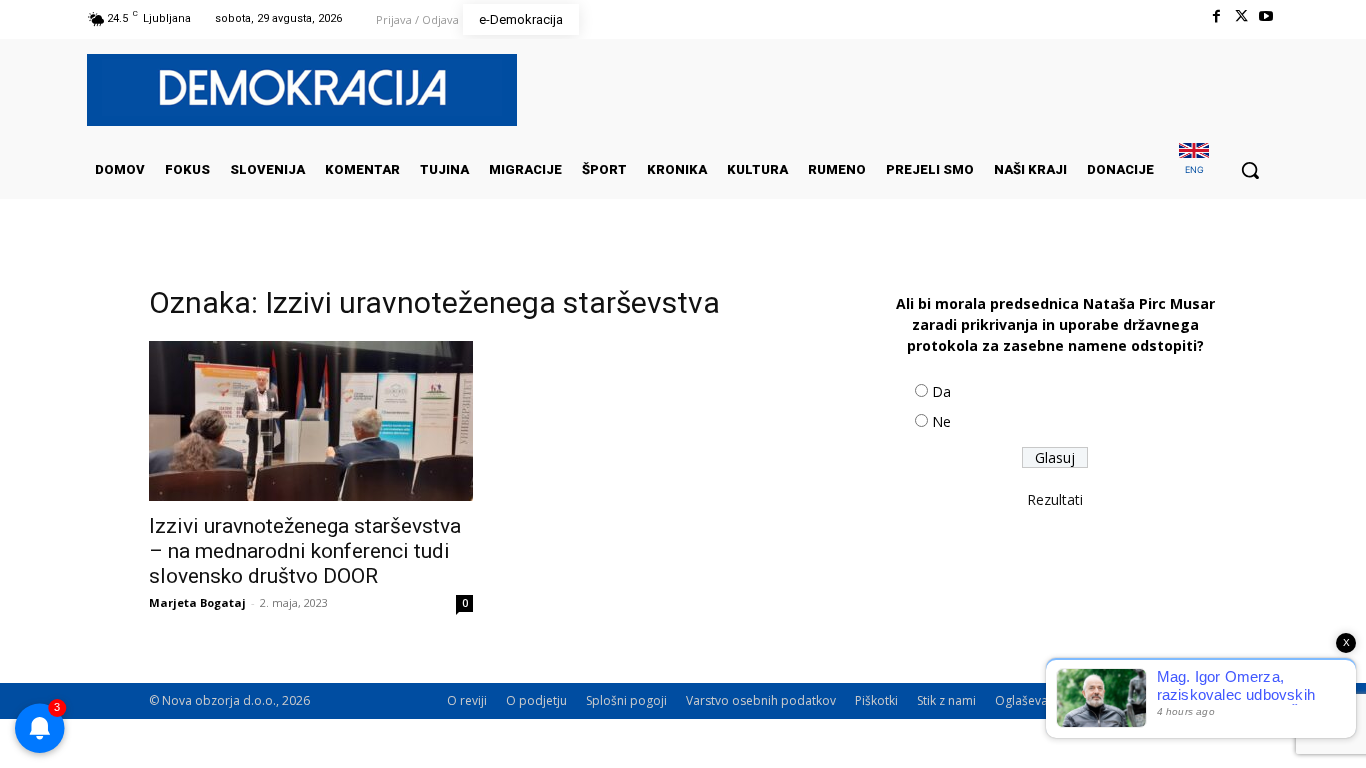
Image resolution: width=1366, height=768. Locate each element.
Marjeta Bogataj (197, 602)
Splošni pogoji (626, 700)
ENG (1194, 169)
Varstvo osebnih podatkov (761, 700)
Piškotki (876, 700)
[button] (1250, 170)
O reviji (467, 700)
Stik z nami (946, 700)
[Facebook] (1215, 16)
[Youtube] (1266, 16)
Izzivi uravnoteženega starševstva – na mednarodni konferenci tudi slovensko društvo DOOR (305, 551)
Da (941, 391)
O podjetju (536, 700)
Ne (941, 421)
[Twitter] (1241, 16)
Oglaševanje (1030, 700)
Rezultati (1055, 499)
